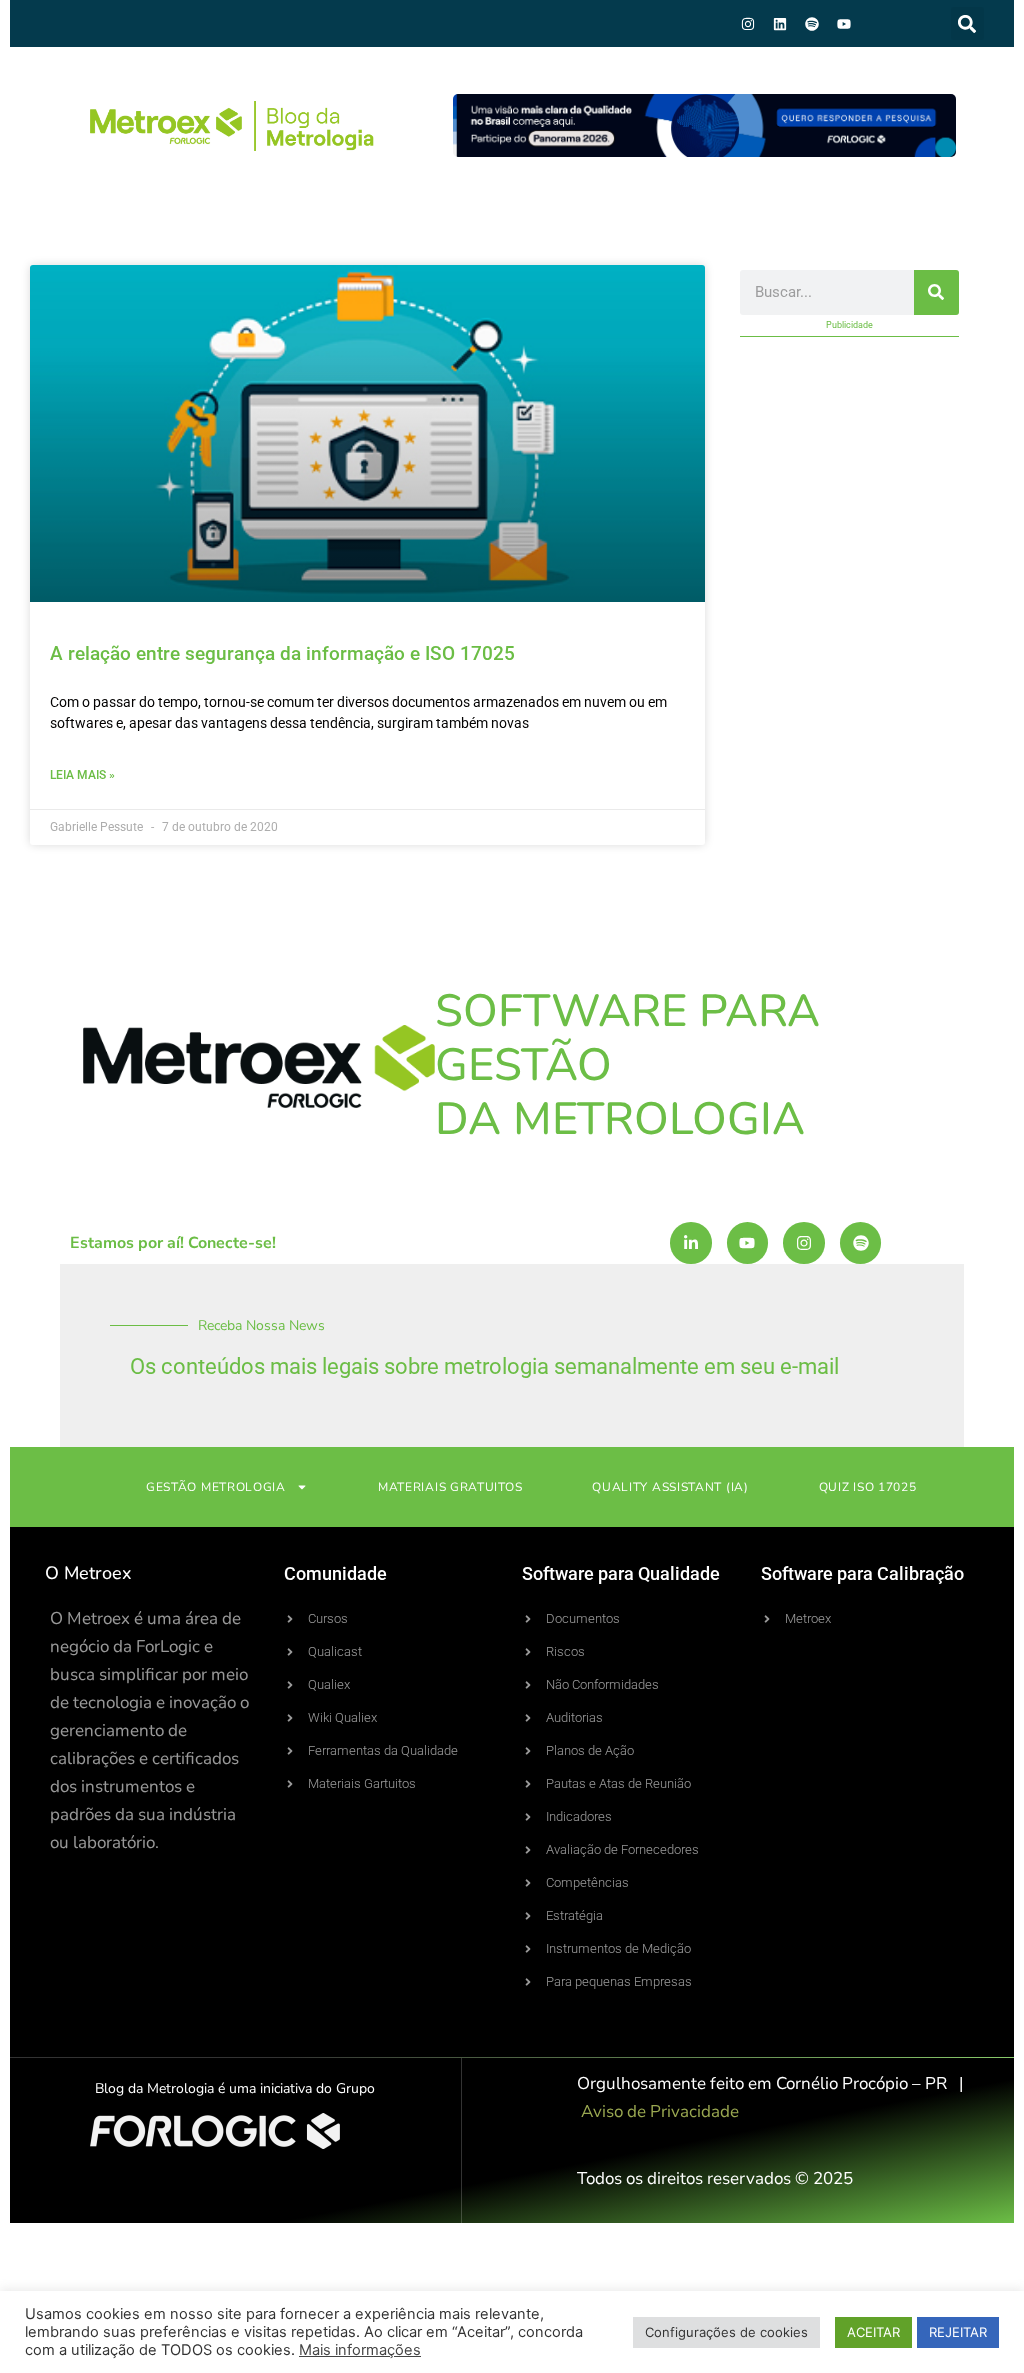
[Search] (936, 292)
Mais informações (360, 2350)
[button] (967, 23)
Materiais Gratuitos (450, 1487)
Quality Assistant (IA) (670, 1487)
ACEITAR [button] (873, 2332)
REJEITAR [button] (958, 2332)
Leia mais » (82, 775)
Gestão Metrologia (216, 1487)
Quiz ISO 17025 (868, 1487)
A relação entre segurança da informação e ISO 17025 (282, 653)
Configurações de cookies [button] (726, 2332)
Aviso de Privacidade (660, 2111)
